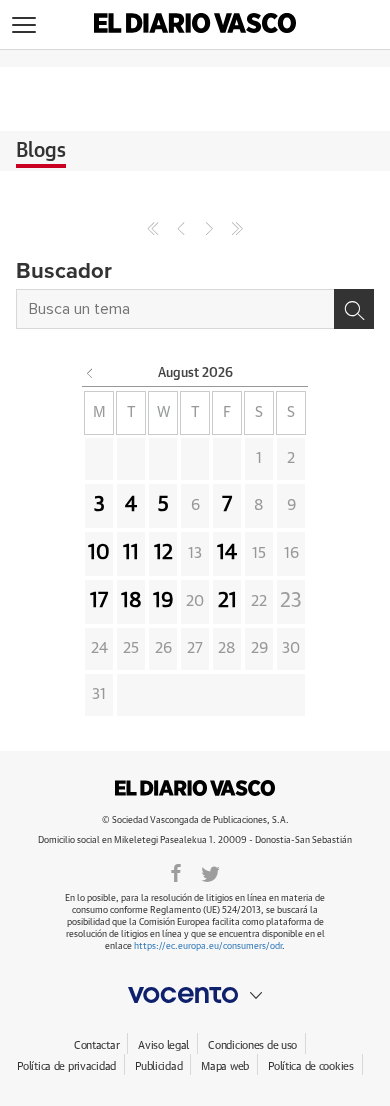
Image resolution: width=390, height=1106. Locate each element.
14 (227, 553)
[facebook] (176, 872)
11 (131, 553)
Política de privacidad (66, 1066)
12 (163, 553)
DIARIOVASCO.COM (195, 788)
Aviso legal (163, 1045)
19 (163, 601)
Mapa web (225, 1066)
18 (131, 601)
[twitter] (210, 872)
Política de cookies (311, 1066)
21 (227, 601)
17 (99, 601)
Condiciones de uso (252, 1045)
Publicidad (158, 1066)
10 (99, 553)
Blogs (41, 151)
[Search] (354, 309)
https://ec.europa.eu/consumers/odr (208, 946)
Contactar (96, 1045)
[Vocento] (195, 995)
